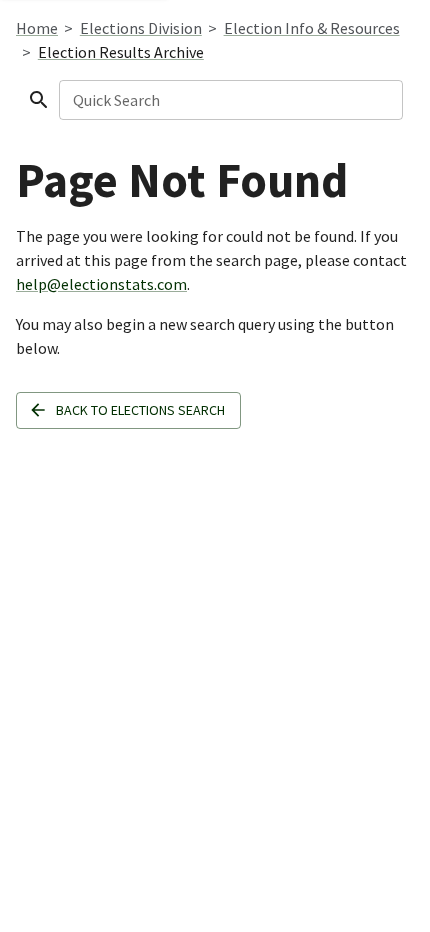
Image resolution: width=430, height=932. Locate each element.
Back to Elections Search (140, 410)
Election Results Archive (121, 52)
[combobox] (229, 100)
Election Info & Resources (312, 28)
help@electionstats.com (101, 284)
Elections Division (141, 28)
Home (37, 28)
